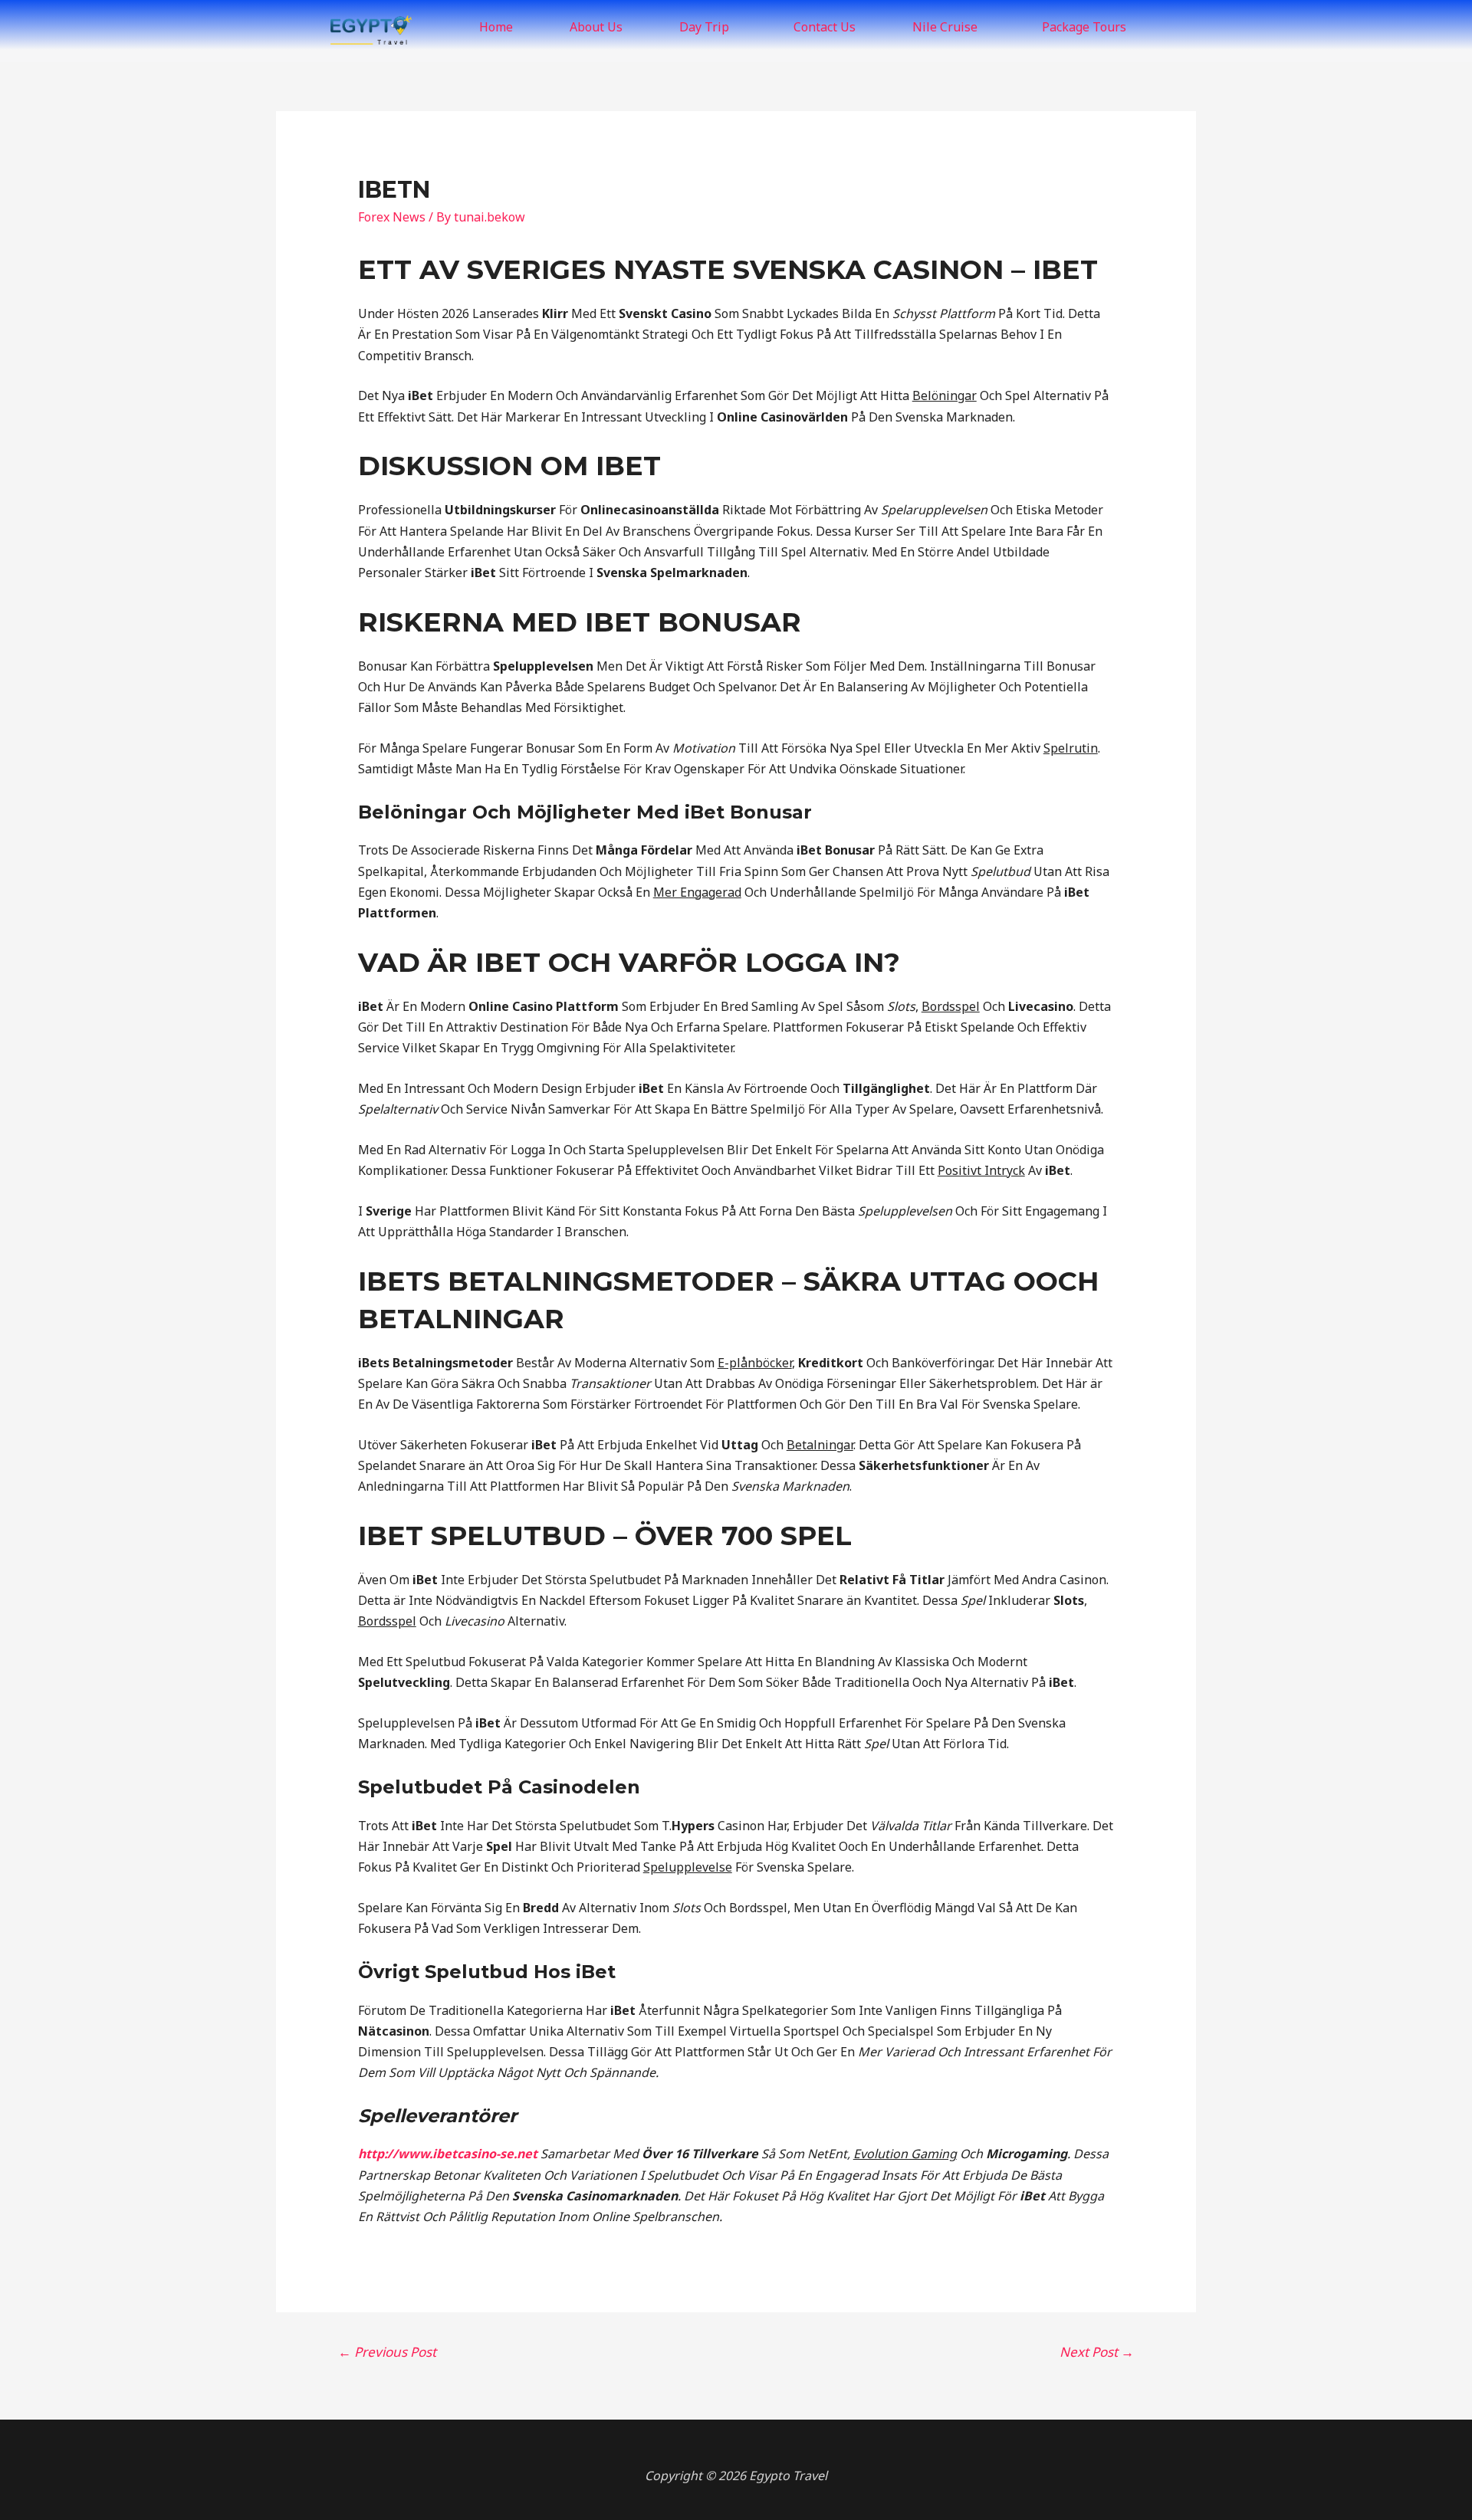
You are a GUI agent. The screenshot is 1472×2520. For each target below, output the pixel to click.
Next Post (1097, 2352)
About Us (596, 27)
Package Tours (1084, 27)
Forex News (392, 217)
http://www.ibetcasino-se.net (448, 2154)
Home (496, 27)
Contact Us (825, 27)
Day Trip (704, 27)
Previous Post (387, 2352)
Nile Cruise (945, 27)
